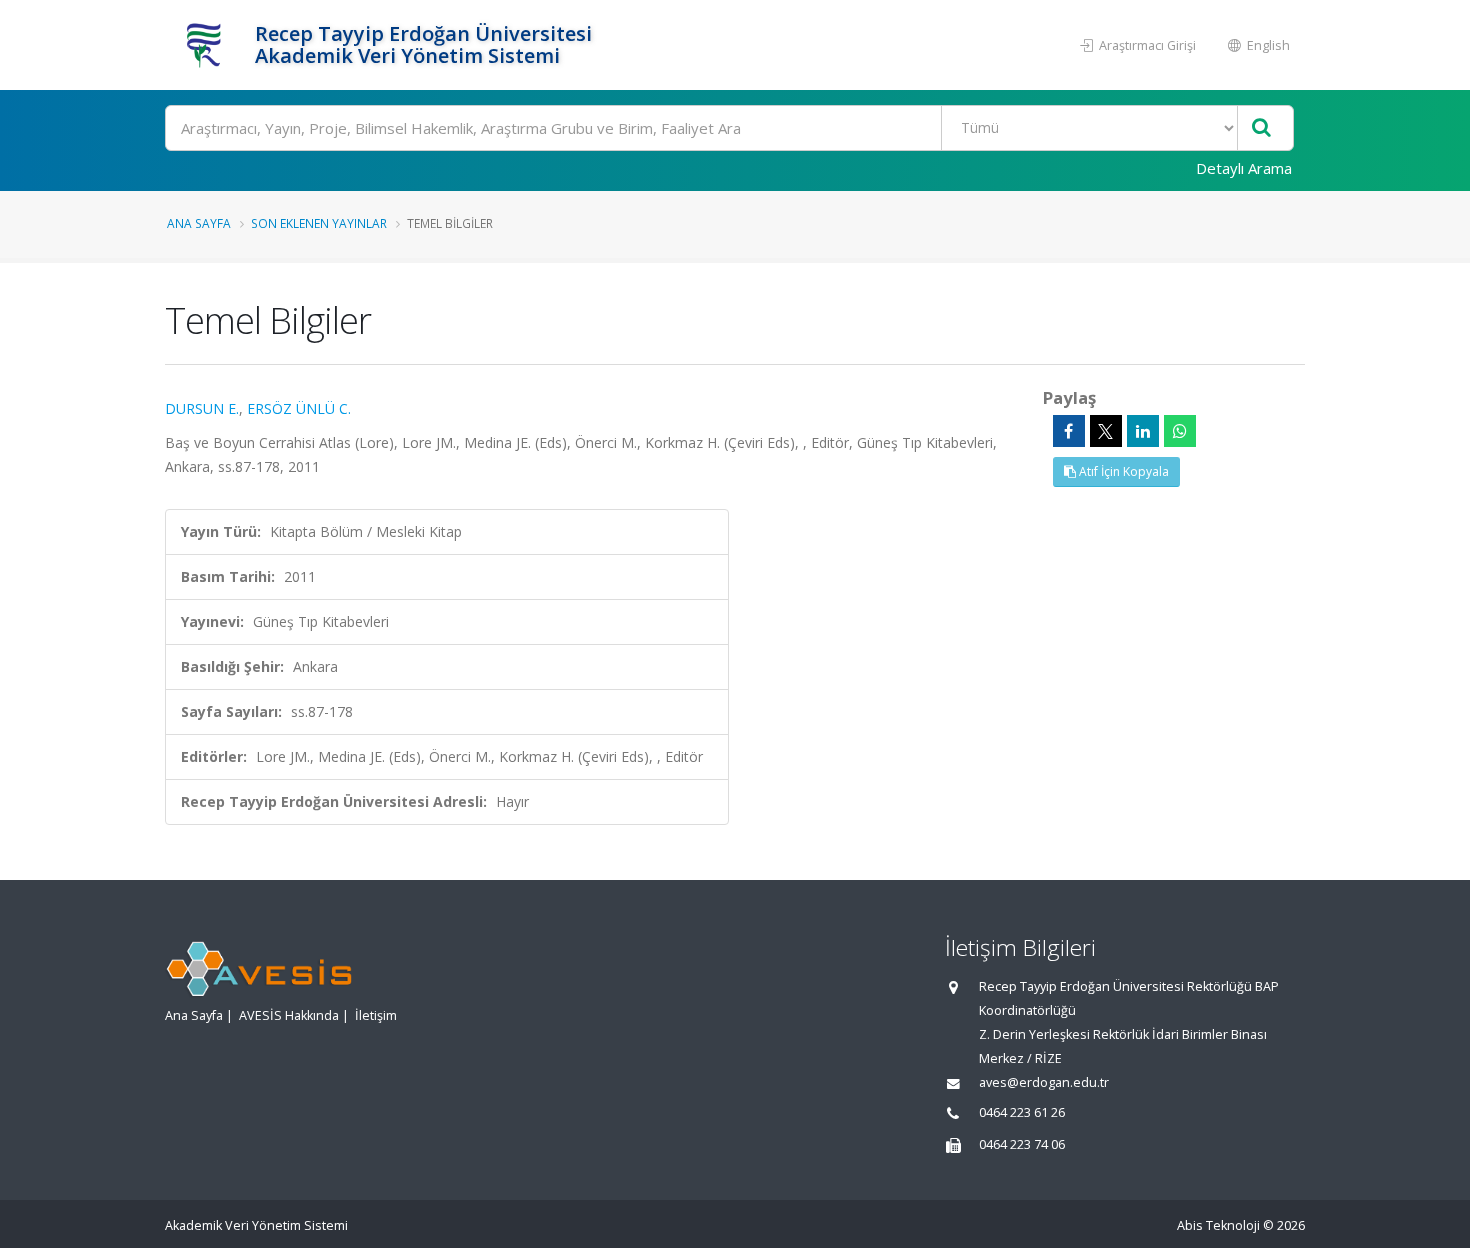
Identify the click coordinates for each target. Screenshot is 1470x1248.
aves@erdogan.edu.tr (1044, 1082)
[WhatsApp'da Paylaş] (1180, 431)
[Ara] (1261, 128)
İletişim (376, 1015)
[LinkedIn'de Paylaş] (1143, 431)
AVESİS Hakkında (289, 1015)
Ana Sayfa (199, 223)
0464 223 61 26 (1022, 1112)
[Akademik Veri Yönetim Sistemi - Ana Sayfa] (207, 45)
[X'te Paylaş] (1106, 431)
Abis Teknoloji (1218, 1225)
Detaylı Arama (1244, 168)
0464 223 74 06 (1022, 1144)
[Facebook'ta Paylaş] (1069, 431)
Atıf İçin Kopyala (1122, 471)
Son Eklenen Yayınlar (319, 223)
